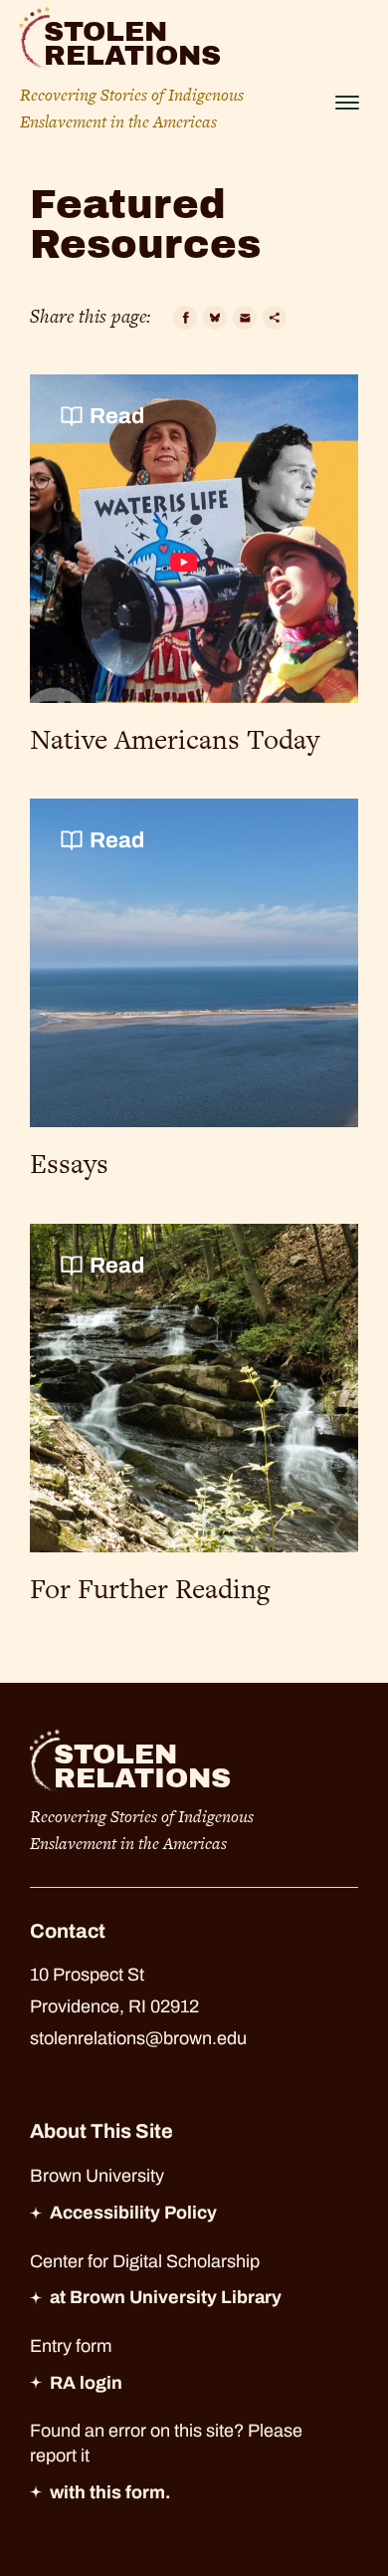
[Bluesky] (215, 318)
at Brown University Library (166, 2297)
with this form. (110, 2492)
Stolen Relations (132, 44)
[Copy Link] (275, 318)
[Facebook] (185, 318)
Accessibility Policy (133, 2213)
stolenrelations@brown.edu (138, 2038)
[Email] (245, 318)
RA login (86, 2383)
